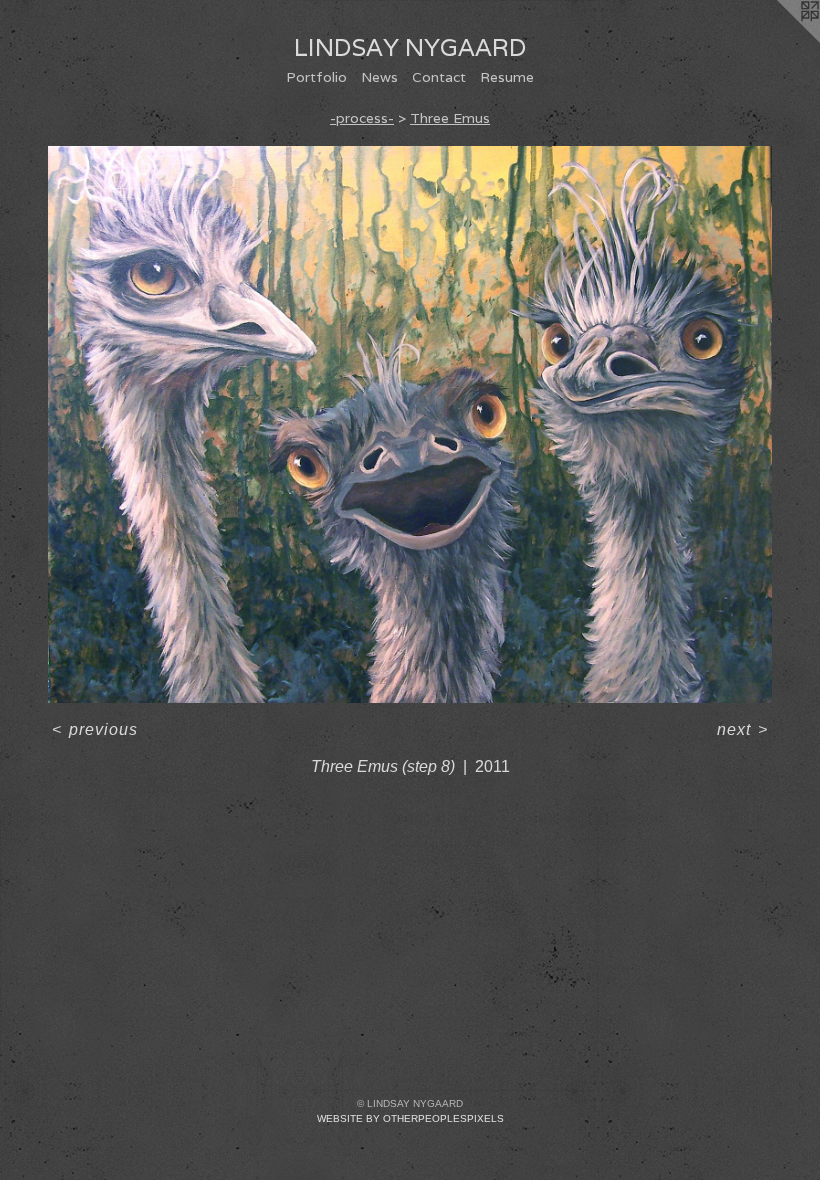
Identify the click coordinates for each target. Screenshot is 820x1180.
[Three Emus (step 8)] (410, 424)
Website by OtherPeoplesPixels (410, 1118)
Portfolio (316, 77)
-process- (362, 118)
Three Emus (450, 118)
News (379, 77)
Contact (439, 77)
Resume (507, 77)
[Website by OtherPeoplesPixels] (780, 40)
